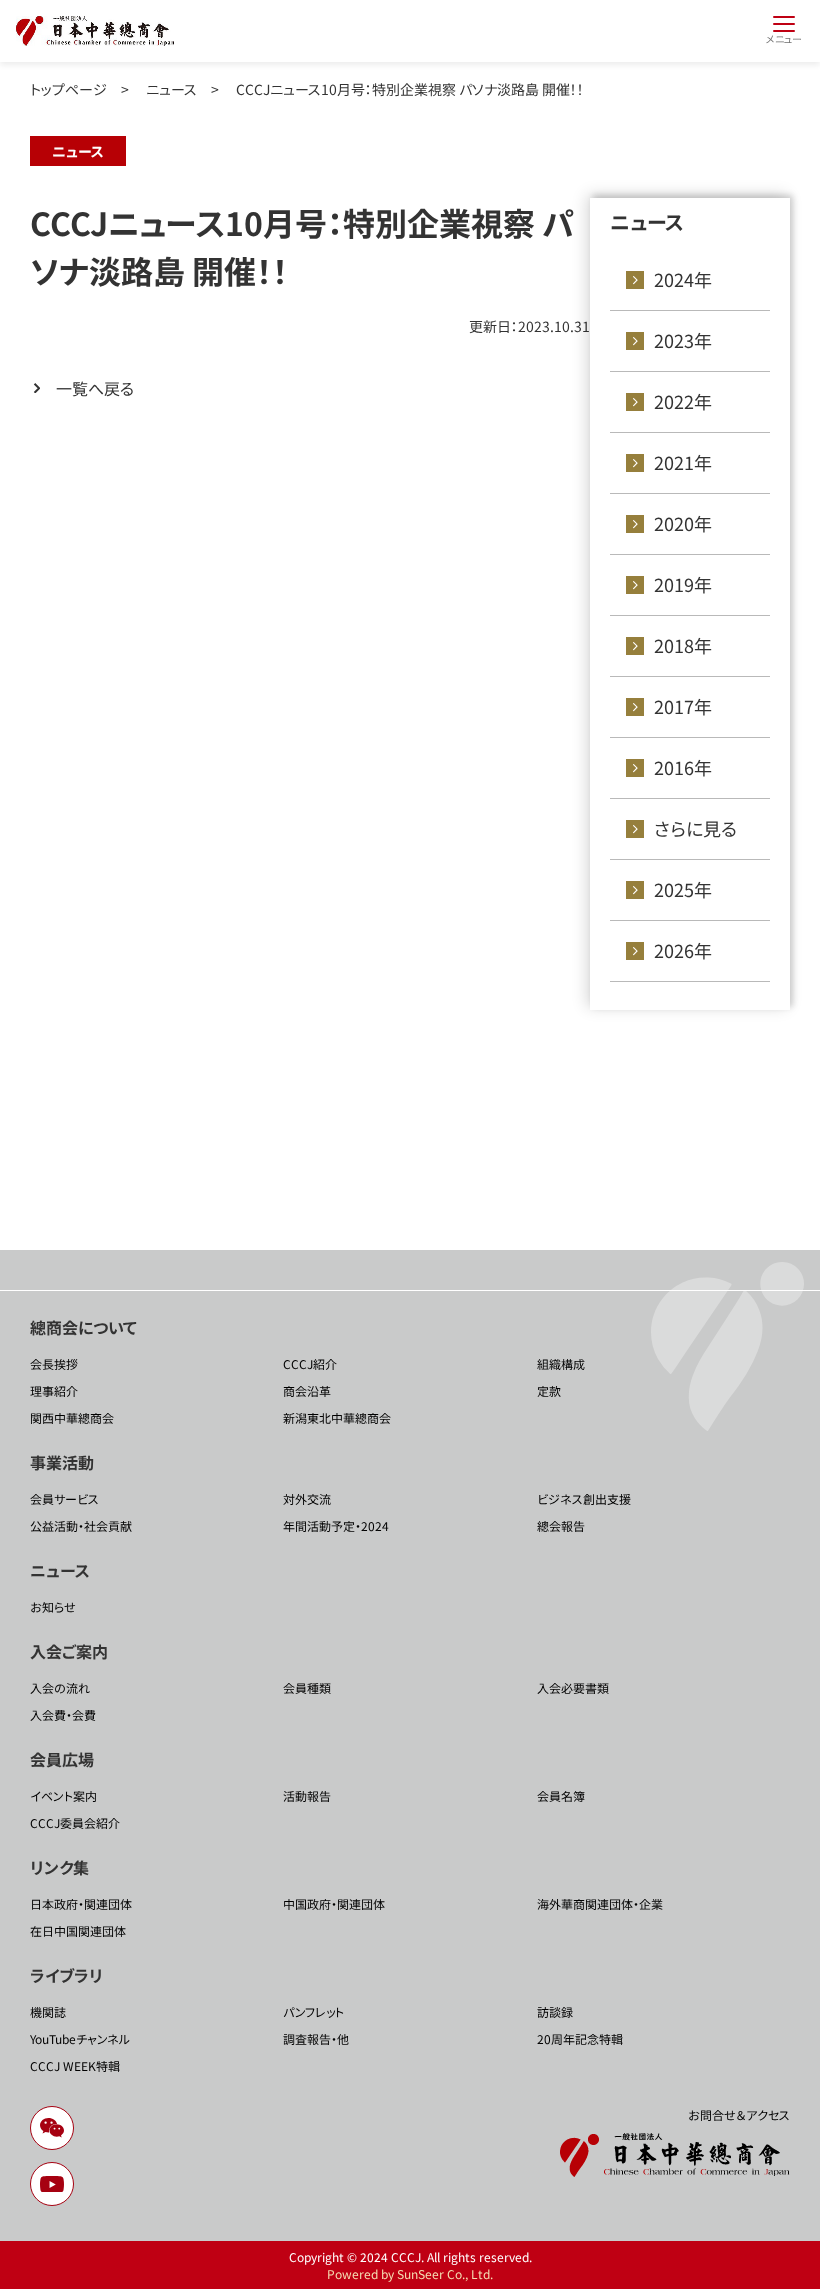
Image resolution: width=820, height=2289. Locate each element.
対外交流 (307, 1498)
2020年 (683, 523)
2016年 (683, 767)
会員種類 (307, 1687)
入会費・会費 (63, 1714)
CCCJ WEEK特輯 (75, 2065)
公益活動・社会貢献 (81, 1525)
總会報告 (561, 1525)
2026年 (683, 950)
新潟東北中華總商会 (337, 1417)
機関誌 (48, 2011)
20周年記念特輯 (580, 2038)
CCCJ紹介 (310, 1363)
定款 (549, 1390)
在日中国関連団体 (78, 1930)
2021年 (683, 462)
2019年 (683, 584)
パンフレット (313, 2011)
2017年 (683, 706)
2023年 (683, 340)
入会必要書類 (573, 1687)
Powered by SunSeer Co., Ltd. (410, 2273)
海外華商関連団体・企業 (600, 1903)
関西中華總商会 (72, 1417)
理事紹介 (54, 1390)
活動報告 (307, 1795)
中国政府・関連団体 (334, 1903)
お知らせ (53, 1606)
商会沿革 (307, 1390)
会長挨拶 (54, 1363)
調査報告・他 (316, 2038)
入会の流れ (60, 1687)
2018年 (683, 645)
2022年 (683, 401)
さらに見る (695, 828)
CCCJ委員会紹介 (75, 1822)
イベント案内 (63, 1795)
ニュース (171, 89)
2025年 (683, 889)
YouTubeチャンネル (80, 2038)
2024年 (683, 279)
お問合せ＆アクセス (739, 2114)
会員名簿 (561, 1795)
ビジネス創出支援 (584, 1498)
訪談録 (555, 2011)
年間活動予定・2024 (336, 1525)
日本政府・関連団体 (81, 1903)
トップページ (68, 89)
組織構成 (561, 1363)
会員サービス (64, 1498)
